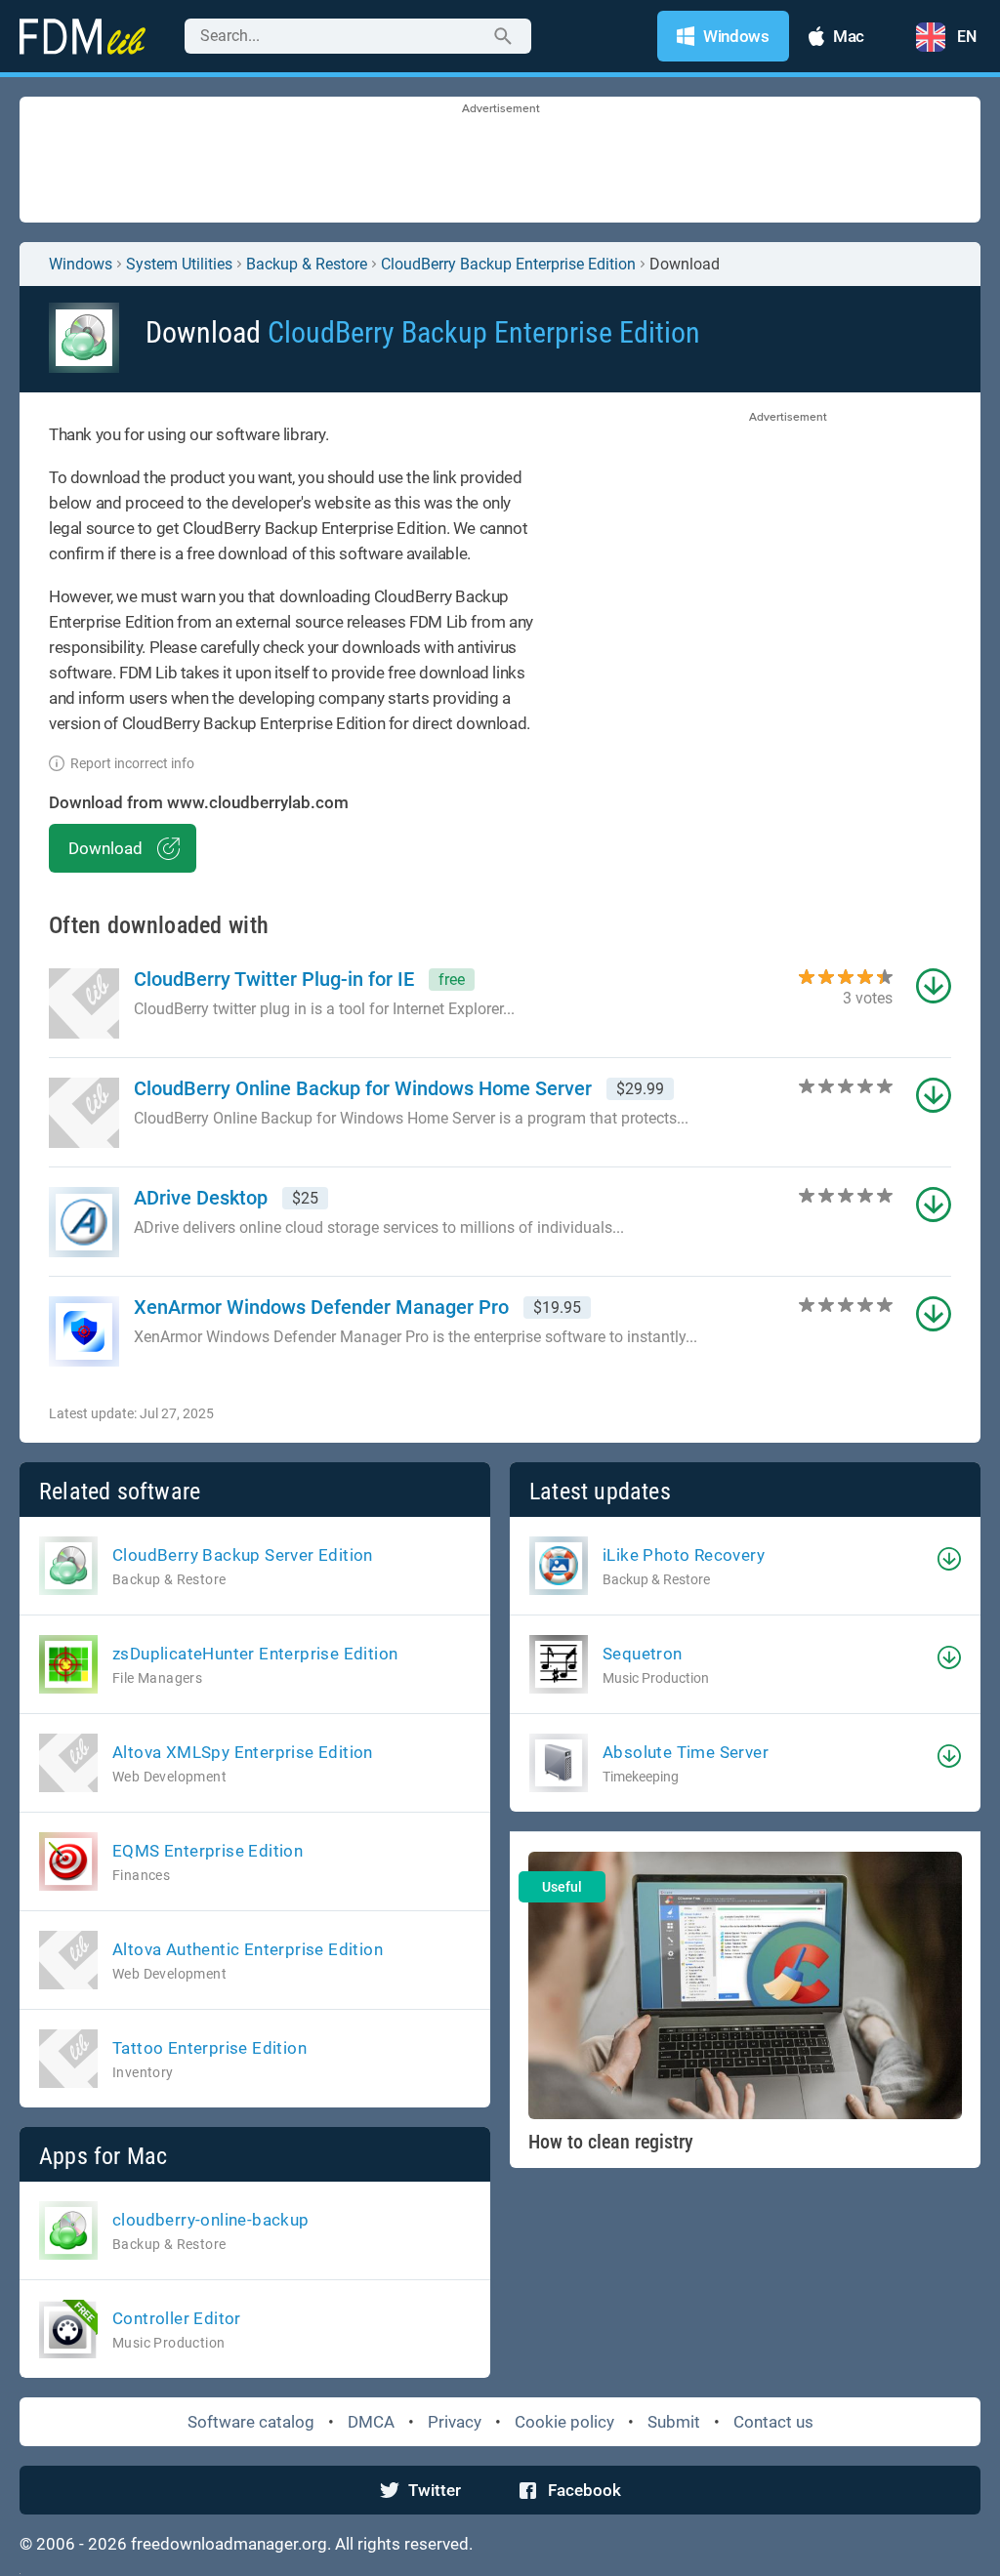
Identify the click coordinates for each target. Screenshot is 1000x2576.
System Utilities (179, 264)
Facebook (584, 2490)
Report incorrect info (132, 763)
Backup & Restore (307, 264)
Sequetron (643, 1654)
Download (105, 848)
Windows (81, 264)
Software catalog (251, 2422)
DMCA (371, 2422)
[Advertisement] (500, 161)
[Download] (949, 1559)
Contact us (773, 2422)
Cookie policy (564, 2422)
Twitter (435, 2490)
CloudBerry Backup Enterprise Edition (508, 264)
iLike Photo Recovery (684, 1555)
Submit (674, 2422)
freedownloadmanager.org (229, 2544)
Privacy (455, 2422)
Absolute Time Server (686, 1752)
